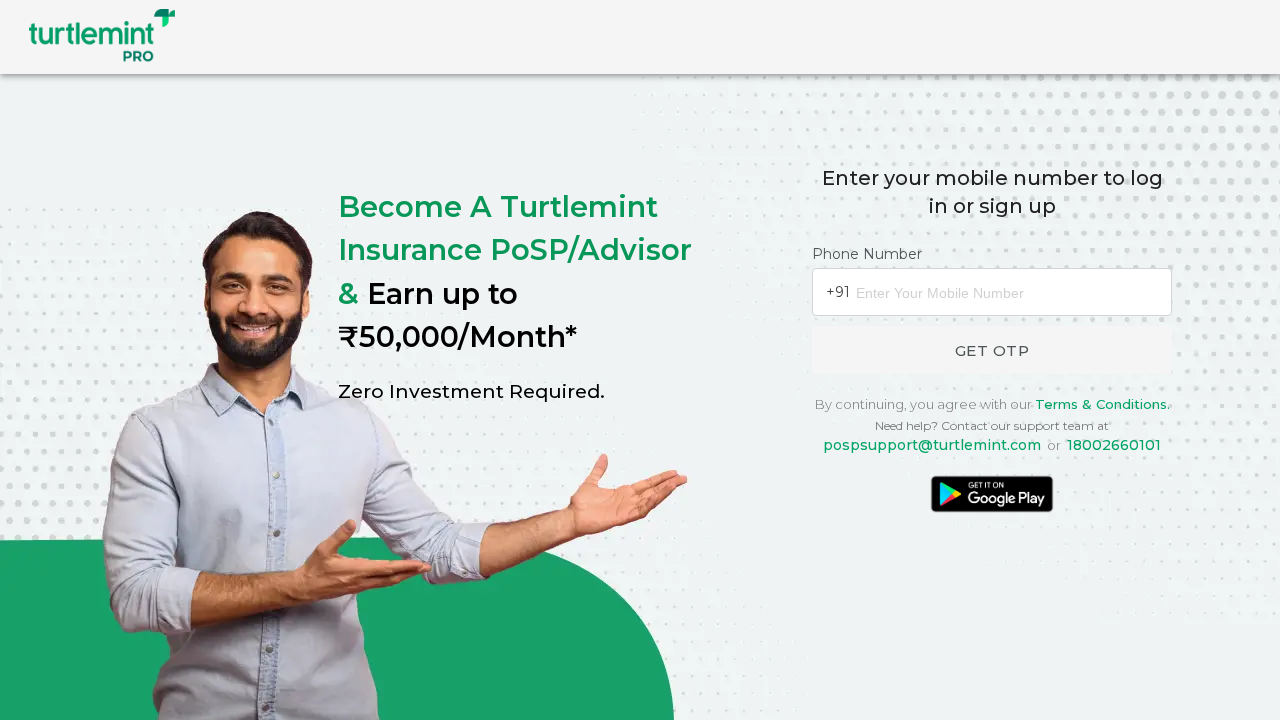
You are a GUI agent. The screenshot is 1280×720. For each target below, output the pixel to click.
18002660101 (1114, 445)
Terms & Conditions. (1102, 404)
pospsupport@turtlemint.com (932, 445)
